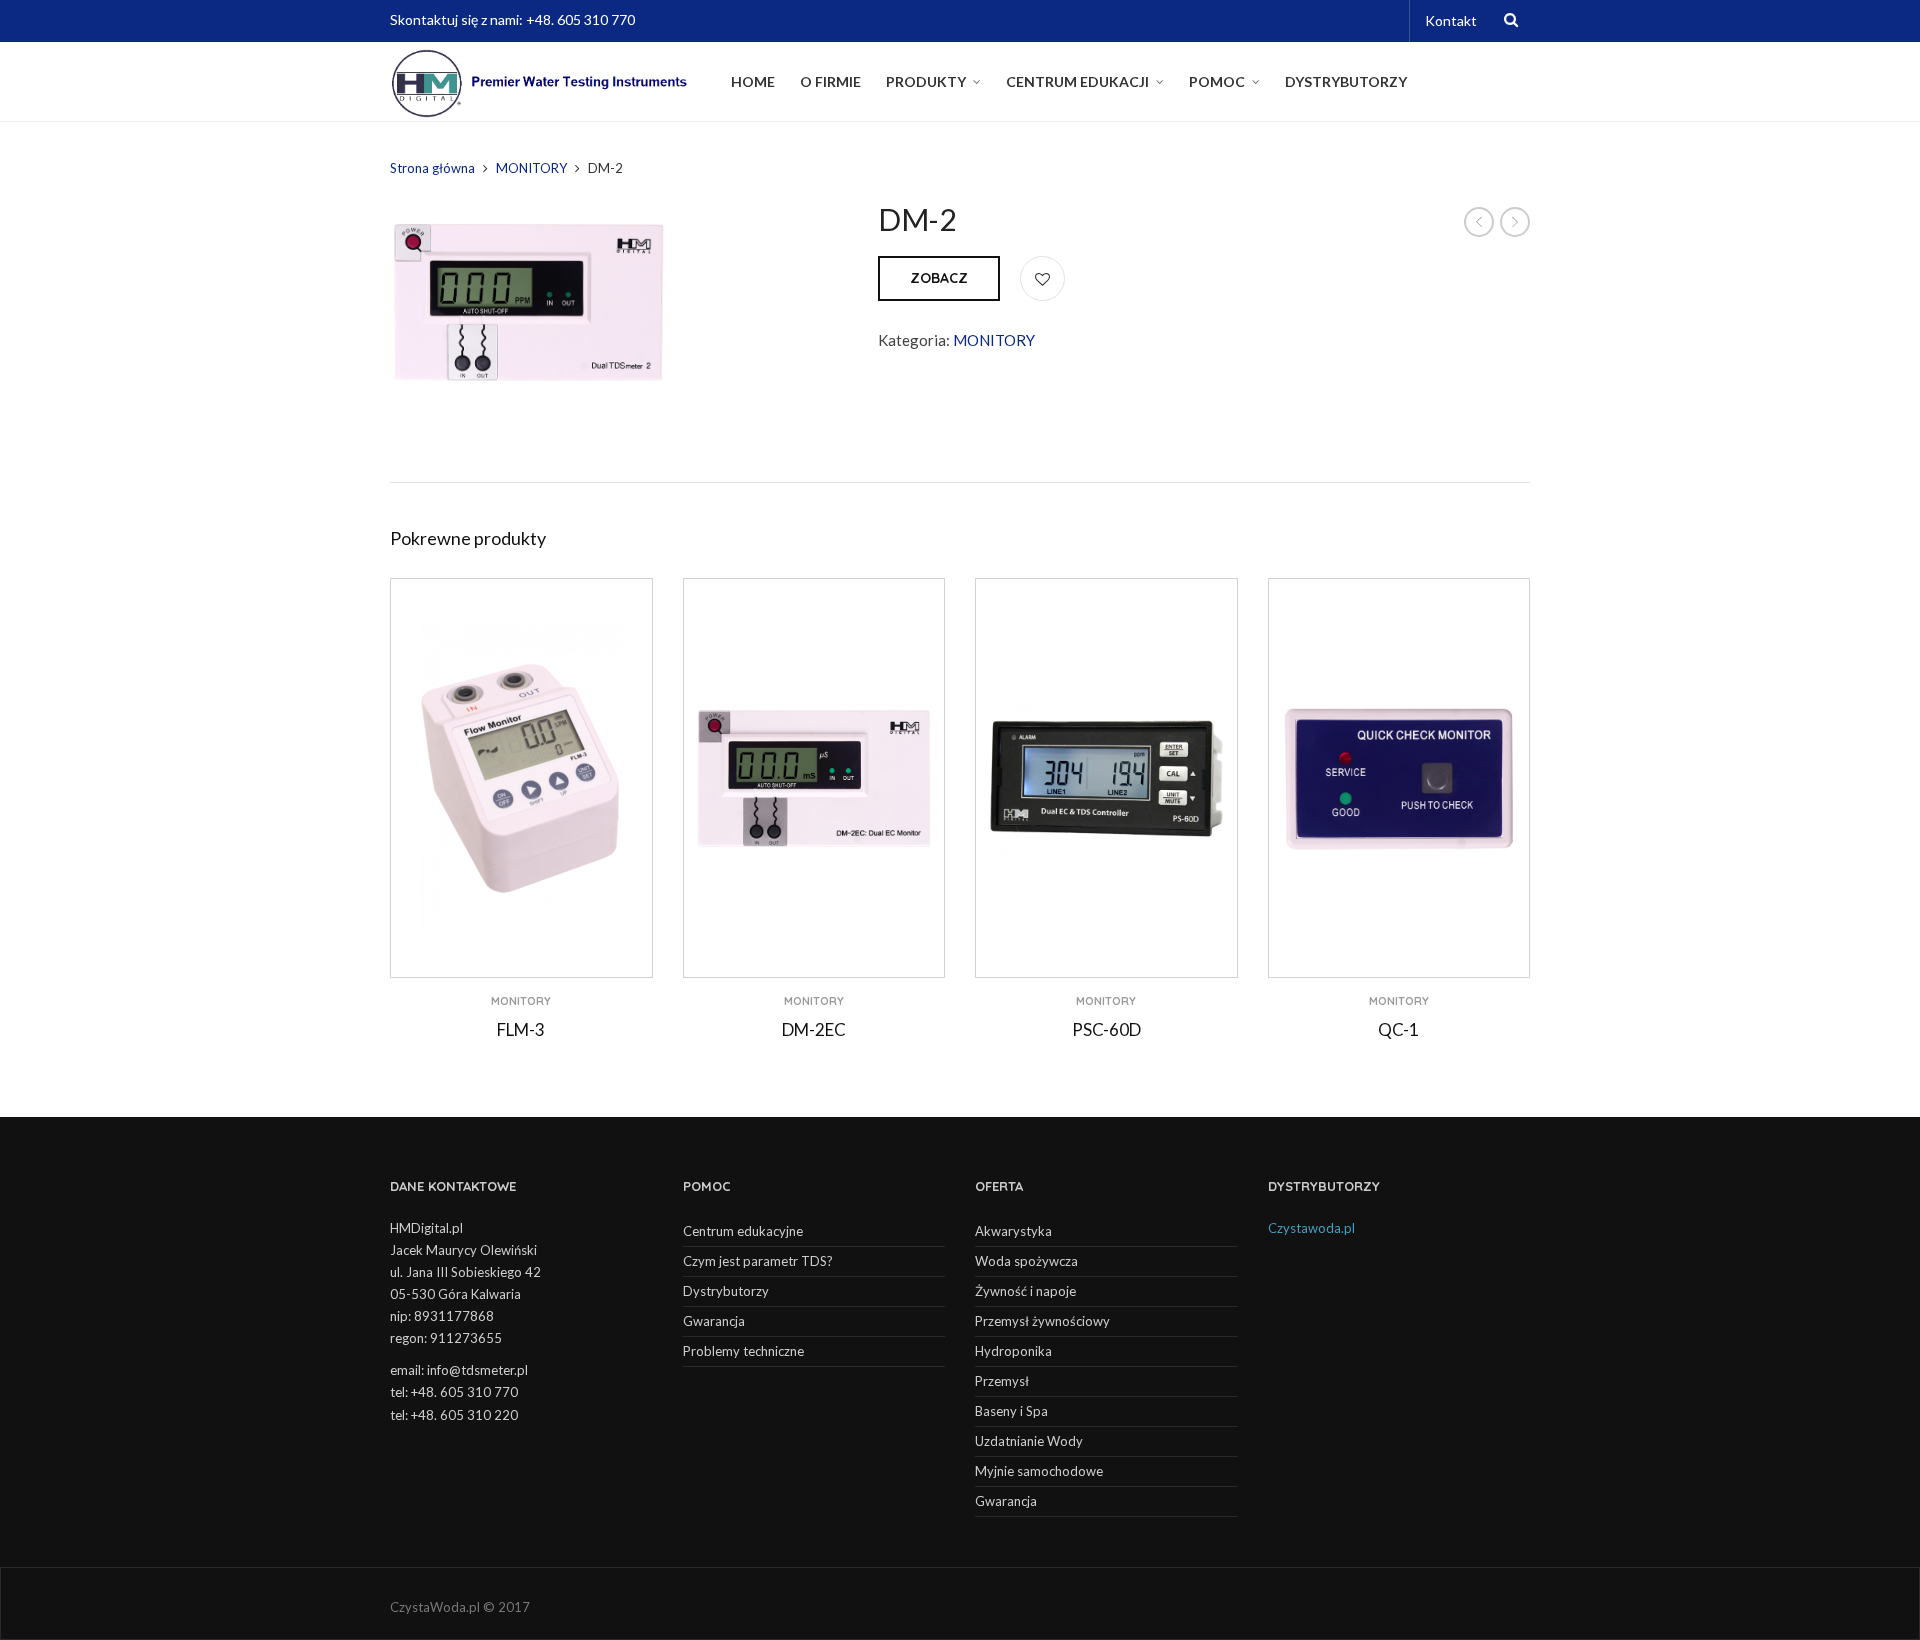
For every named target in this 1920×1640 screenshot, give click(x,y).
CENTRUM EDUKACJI (1077, 81)
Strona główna (432, 168)
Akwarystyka (1013, 1231)
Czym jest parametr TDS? (758, 1261)
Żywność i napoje (1025, 1291)
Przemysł (1002, 1381)
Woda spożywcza (1026, 1261)
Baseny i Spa (1011, 1411)
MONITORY (531, 168)
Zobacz (939, 278)
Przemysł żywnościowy (1042, 1321)
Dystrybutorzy (726, 1291)
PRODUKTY (926, 81)
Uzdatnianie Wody (1029, 1441)
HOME (753, 81)
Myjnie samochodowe (1039, 1471)
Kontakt (1451, 20)
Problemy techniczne (743, 1351)
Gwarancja (714, 1321)
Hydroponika (1013, 1351)
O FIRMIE (830, 81)
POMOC (1217, 81)
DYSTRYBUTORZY (1346, 81)
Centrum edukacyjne (743, 1231)
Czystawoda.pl (1311, 1228)
